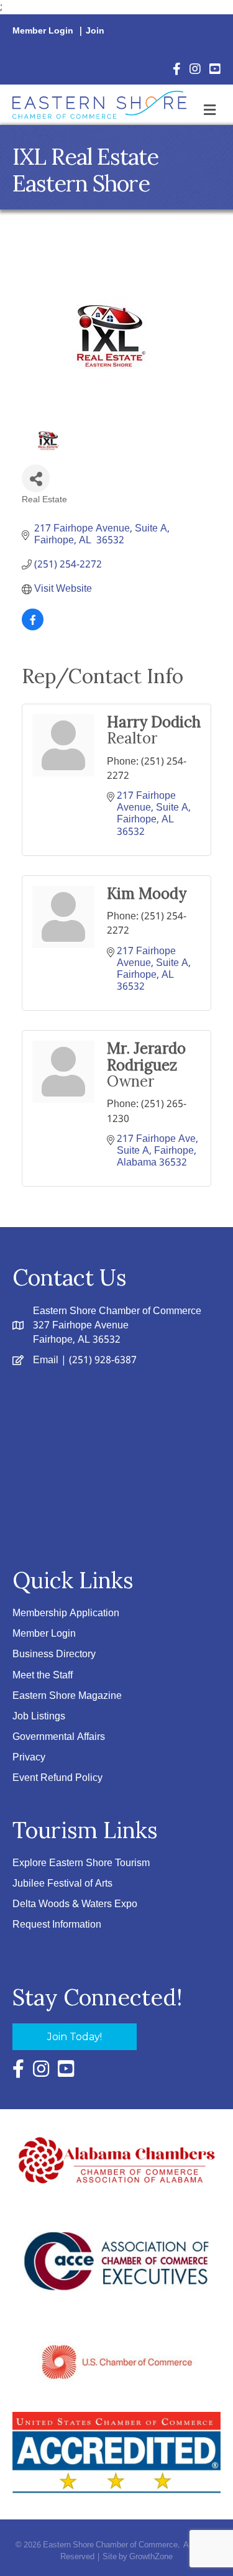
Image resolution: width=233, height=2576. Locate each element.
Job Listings (39, 1717)
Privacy (29, 1758)
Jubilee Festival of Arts (62, 1884)
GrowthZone (151, 2557)
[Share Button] (36, 478)
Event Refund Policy (57, 1778)
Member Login (43, 31)
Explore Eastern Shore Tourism (81, 1863)
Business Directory (54, 1654)
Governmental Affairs (59, 1737)
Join (95, 31)
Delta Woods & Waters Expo (75, 1904)
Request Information (57, 1925)
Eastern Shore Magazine (67, 1696)
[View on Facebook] (33, 628)
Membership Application (66, 1613)
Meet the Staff (43, 1676)
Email (46, 1360)
